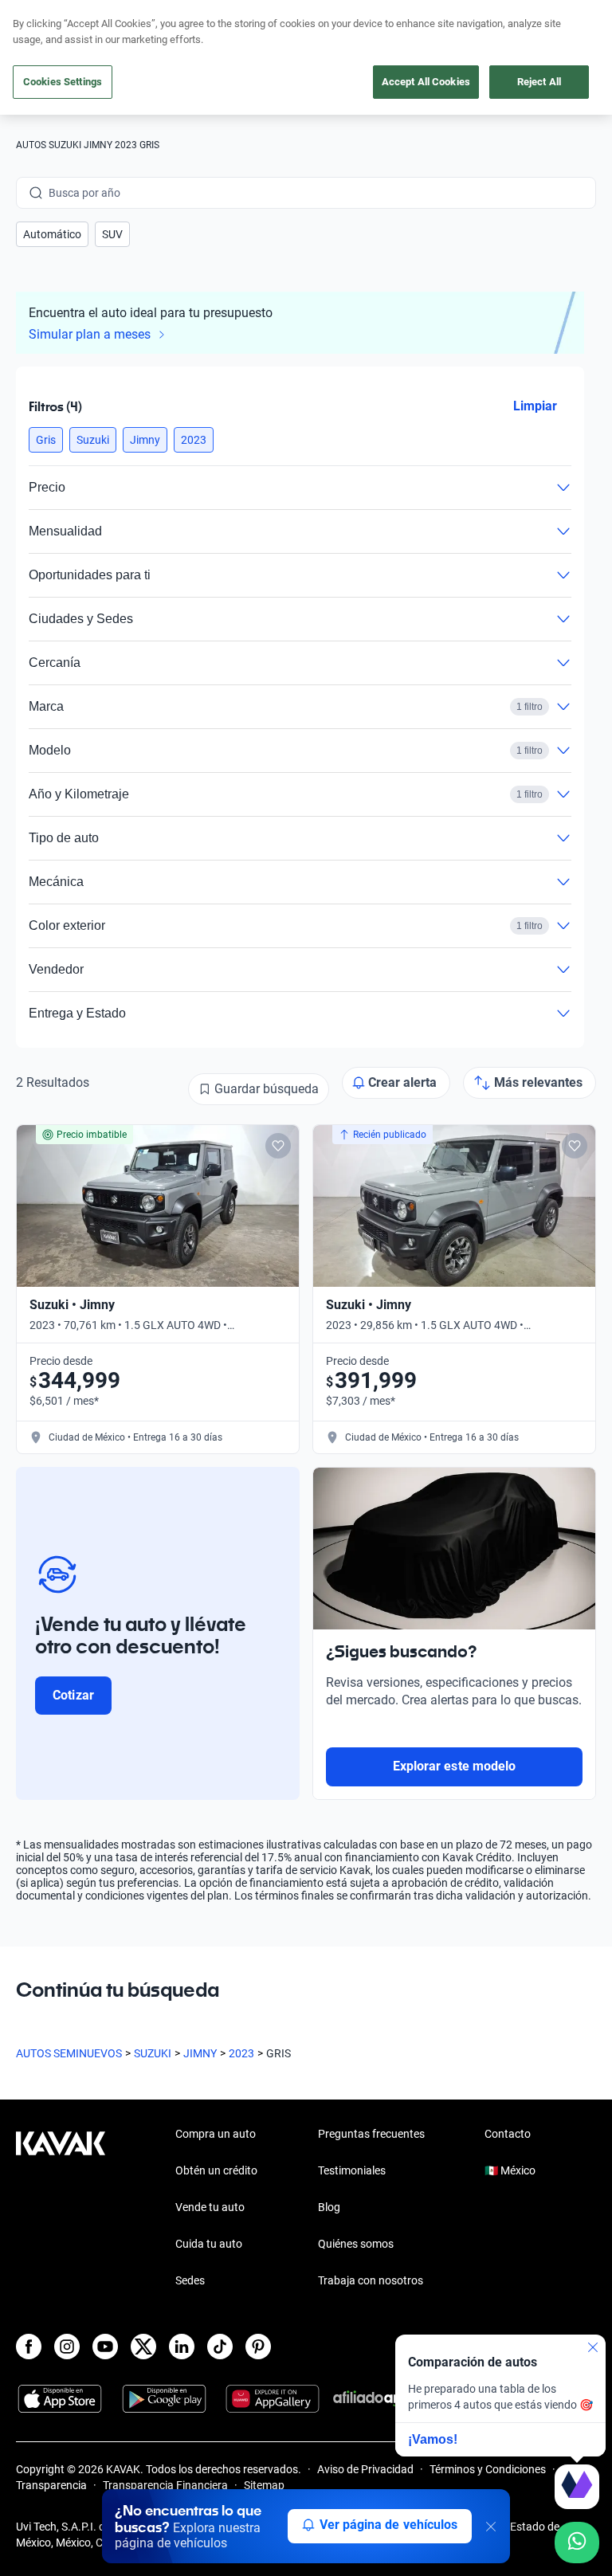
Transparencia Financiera (165, 2485)
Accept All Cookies (426, 82)
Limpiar (535, 405)
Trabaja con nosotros (371, 2280)
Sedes (190, 2280)
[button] (52, 234)
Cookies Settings (63, 82)
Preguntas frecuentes (371, 2134)
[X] (143, 2347)
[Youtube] (105, 2347)
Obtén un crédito (216, 2170)
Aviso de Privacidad (365, 2469)
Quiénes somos (356, 2244)
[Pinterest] (258, 2347)
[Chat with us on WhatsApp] (577, 2543)
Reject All (539, 82)
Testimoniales (352, 2170)
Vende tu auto (210, 2207)
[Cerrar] (491, 2527)
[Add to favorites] (278, 1146)
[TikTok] (220, 2347)
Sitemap (264, 2485)
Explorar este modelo (454, 1766)
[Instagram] (67, 2347)
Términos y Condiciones (488, 2469)
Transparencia (51, 2485)
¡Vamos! (433, 2439)
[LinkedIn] (182, 2347)
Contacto (508, 2134)
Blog (329, 2207)
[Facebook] (29, 2347)
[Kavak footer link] (61, 2209)
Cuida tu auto (209, 2244)
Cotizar (73, 1695)
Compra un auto (216, 2134)
